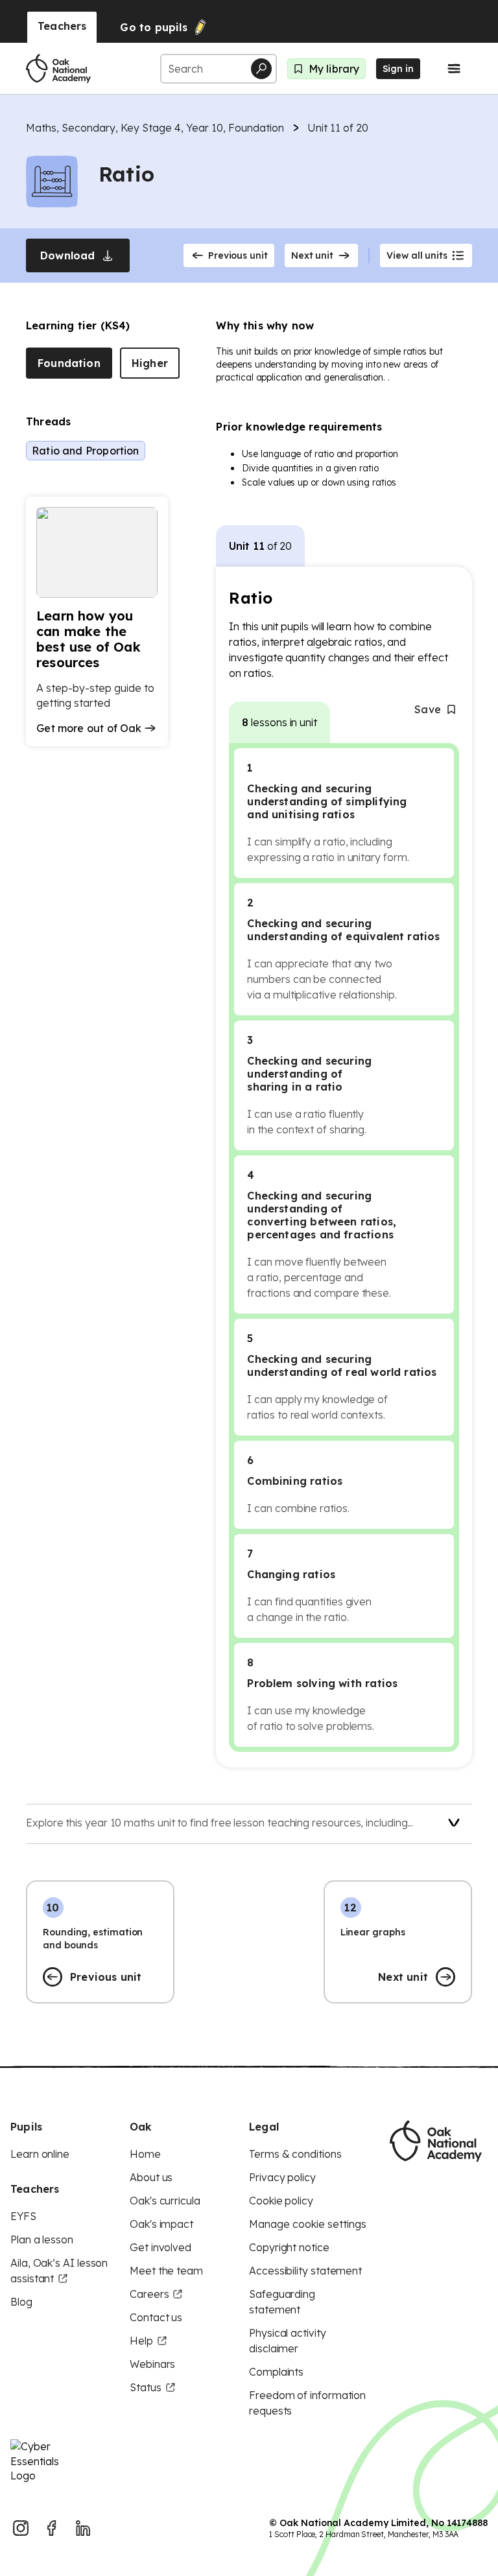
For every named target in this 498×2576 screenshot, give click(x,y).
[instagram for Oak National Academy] (21, 2528)
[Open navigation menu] (454, 69)
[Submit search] (261, 69)
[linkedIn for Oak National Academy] (83, 2528)
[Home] (58, 69)
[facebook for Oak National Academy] (52, 2528)
